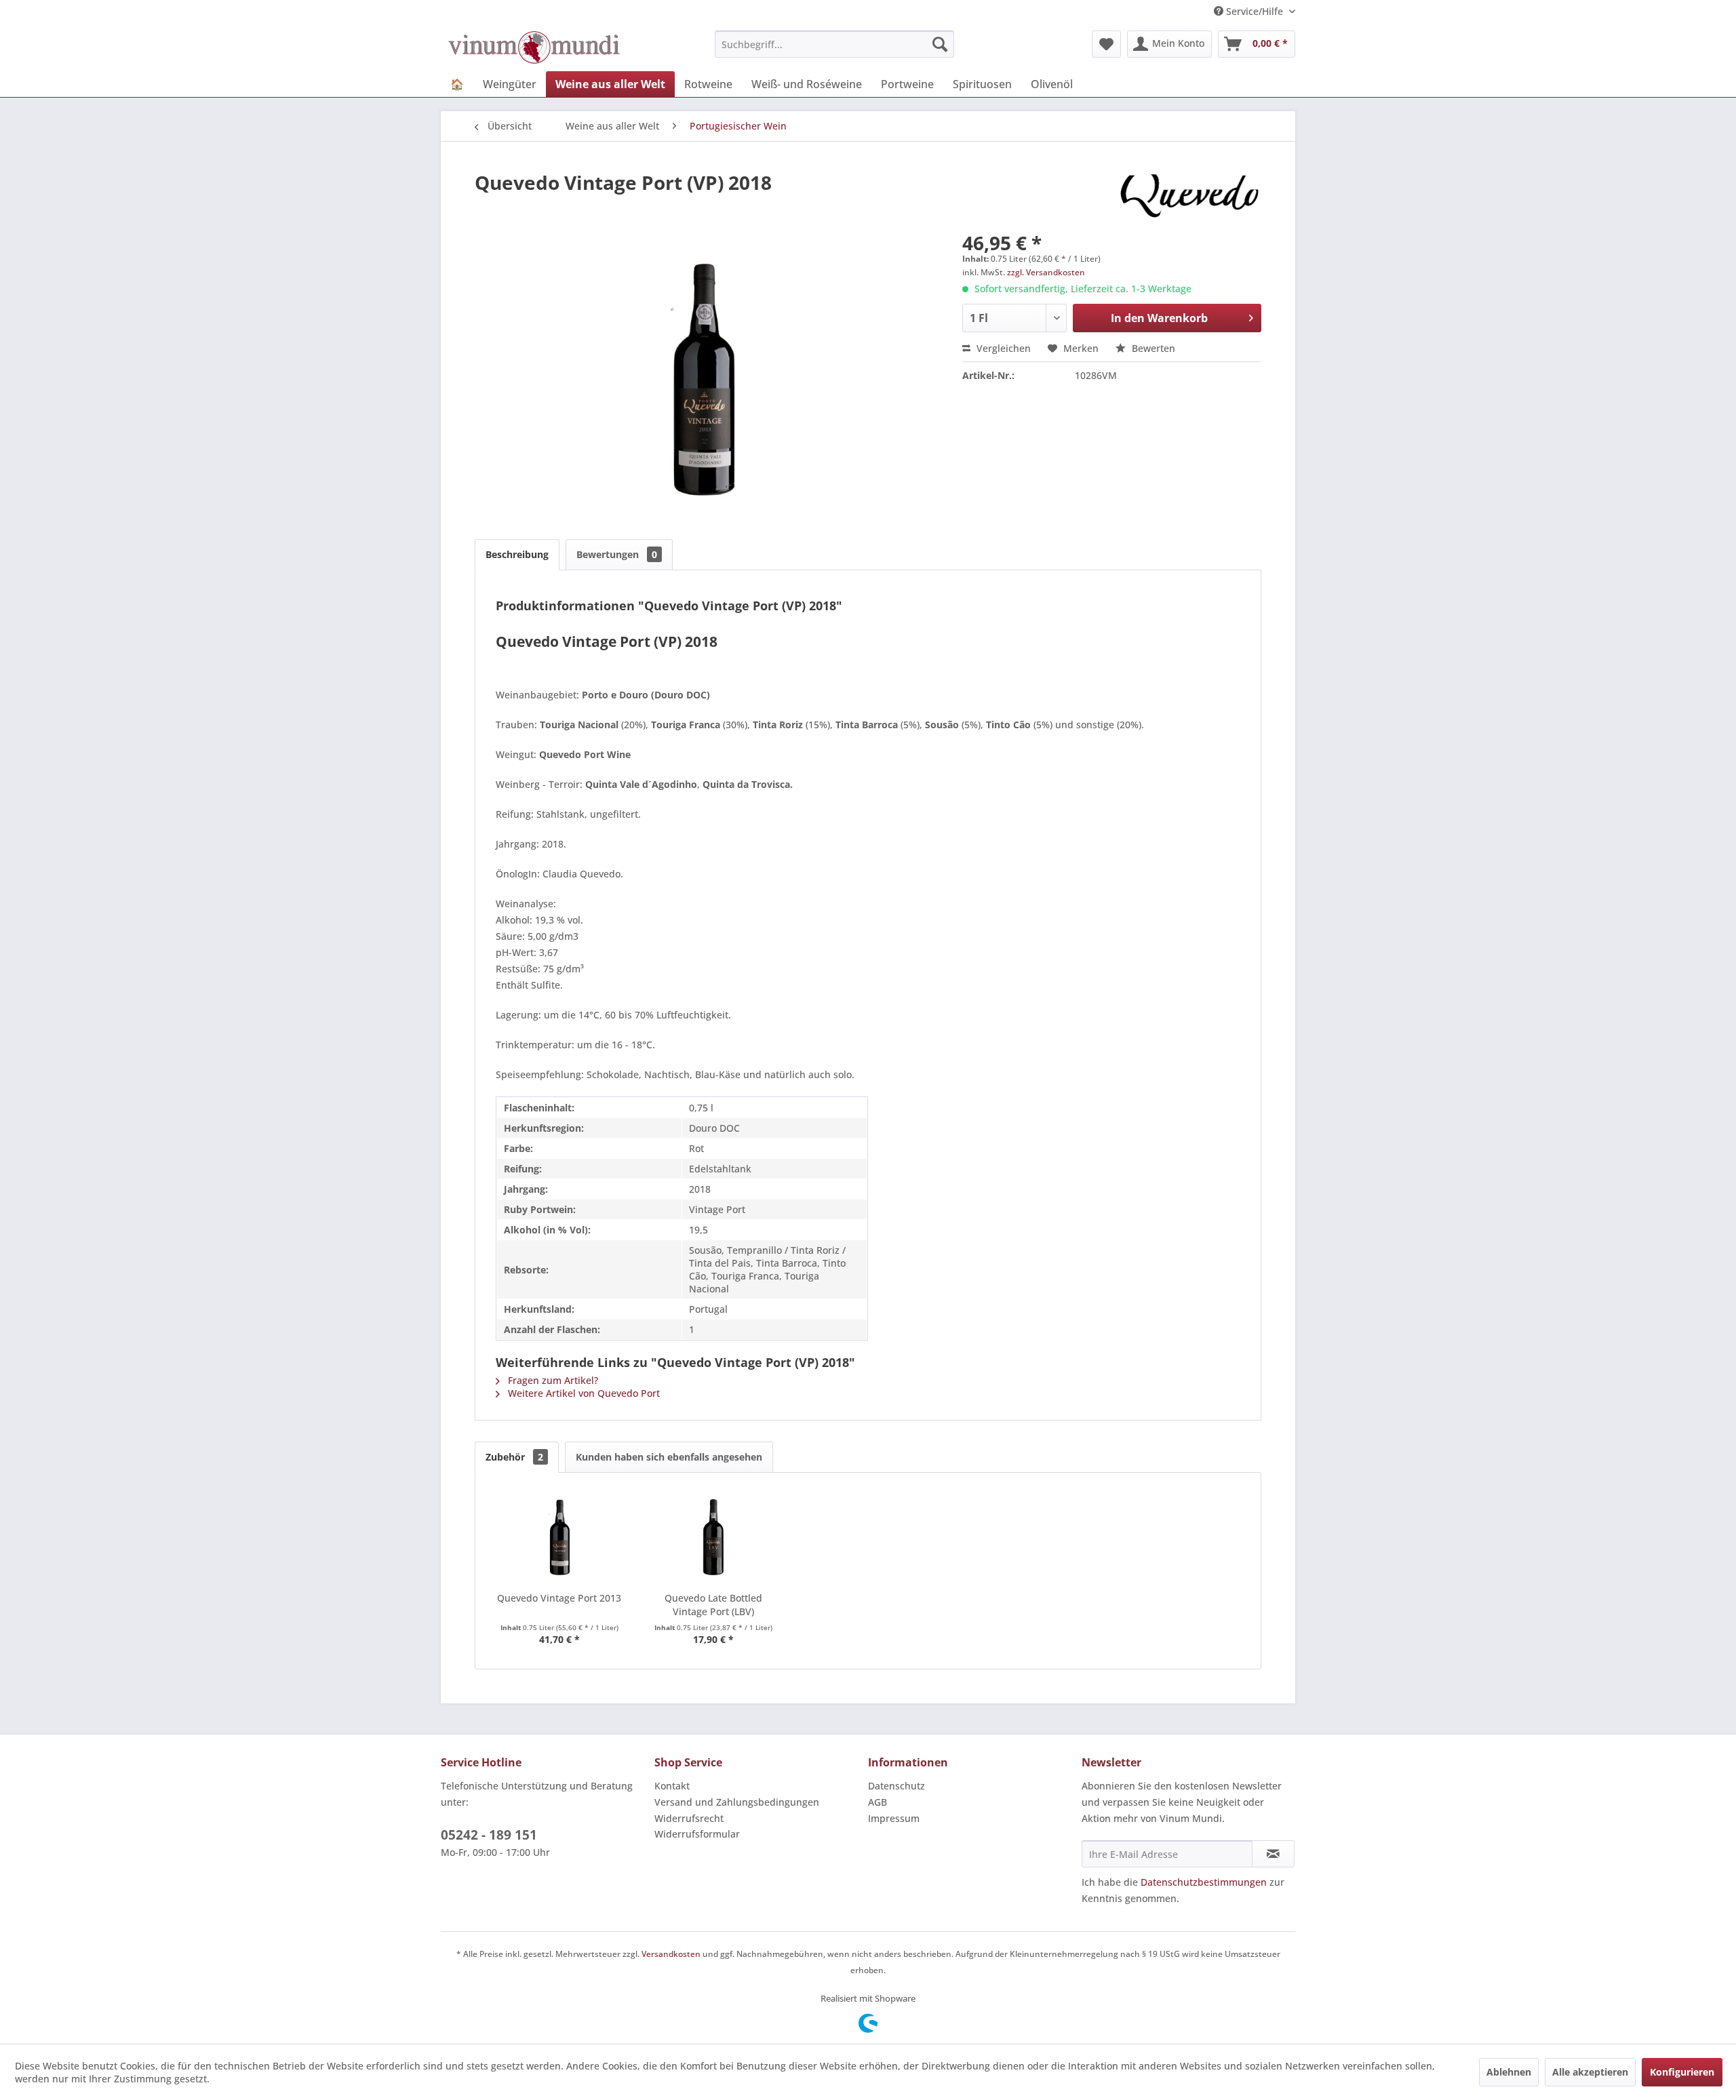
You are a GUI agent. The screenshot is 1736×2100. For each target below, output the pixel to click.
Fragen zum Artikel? (552, 1380)
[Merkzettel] (1106, 44)
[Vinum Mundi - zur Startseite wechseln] (534, 47)
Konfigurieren (1682, 2072)
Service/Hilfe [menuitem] (1255, 11)
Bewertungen (617, 554)
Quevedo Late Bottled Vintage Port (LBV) (713, 1605)
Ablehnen (1509, 2072)
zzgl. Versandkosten (1046, 272)
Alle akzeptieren (1590, 2072)
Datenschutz (896, 1786)
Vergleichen (1002, 348)
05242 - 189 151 (489, 1835)
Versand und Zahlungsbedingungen (737, 1802)
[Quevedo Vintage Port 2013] (559, 1537)
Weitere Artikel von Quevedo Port (583, 1393)
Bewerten (1152, 348)
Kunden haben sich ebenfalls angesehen (669, 1457)
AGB (877, 1802)
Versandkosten (671, 1954)
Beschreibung (517, 554)
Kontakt (672, 1786)
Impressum (894, 1818)
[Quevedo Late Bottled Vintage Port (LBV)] (714, 1537)
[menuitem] (834, 44)
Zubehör (514, 1457)
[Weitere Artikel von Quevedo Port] (1189, 196)
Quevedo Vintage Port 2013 (559, 1598)
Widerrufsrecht (689, 1818)
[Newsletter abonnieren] (1273, 1854)
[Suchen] (940, 44)
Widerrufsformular (697, 1834)
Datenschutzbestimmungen (1204, 1882)
